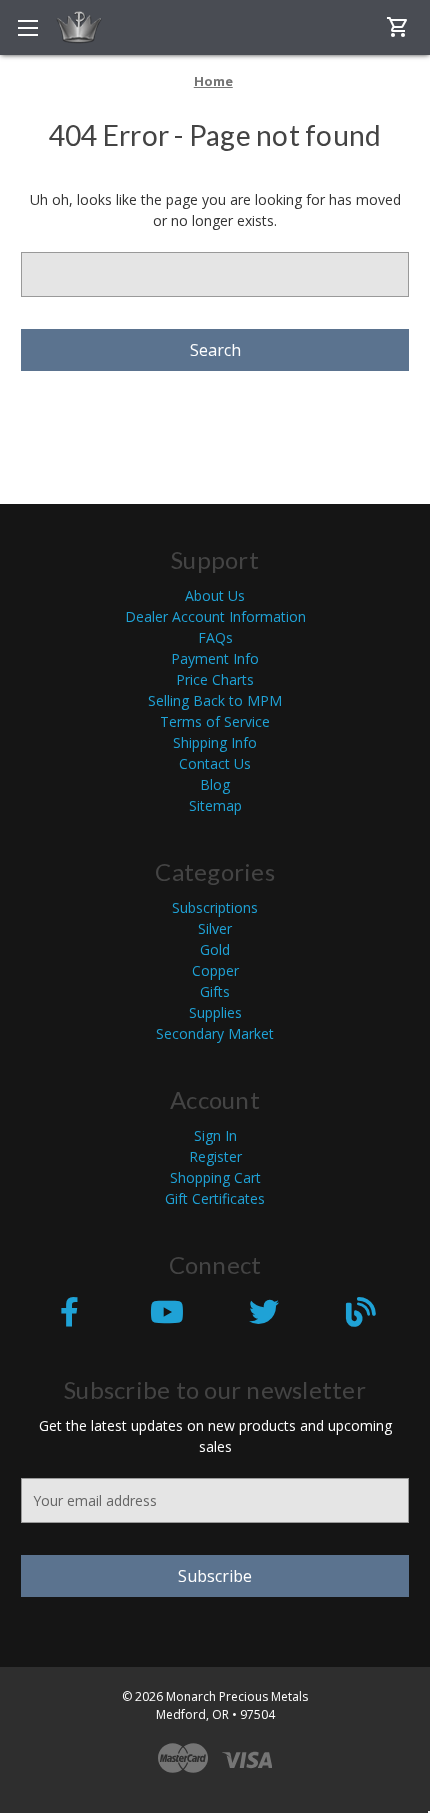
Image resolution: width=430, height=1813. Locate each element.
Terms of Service (215, 721)
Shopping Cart (215, 1177)
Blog (215, 784)
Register (215, 1156)
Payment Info (215, 658)
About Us (215, 595)
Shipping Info (215, 742)
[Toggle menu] (27, 27)
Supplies (215, 1012)
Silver (215, 928)
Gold (215, 949)
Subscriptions (215, 907)
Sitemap (215, 805)
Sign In (215, 1135)
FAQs (215, 637)
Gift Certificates (215, 1198)
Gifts (215, 991)
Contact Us (215, 763)
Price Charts (215, 679)
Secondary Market (215, 1033)
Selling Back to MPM (215, 700)
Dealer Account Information (215, 616)
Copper (215, 970)
